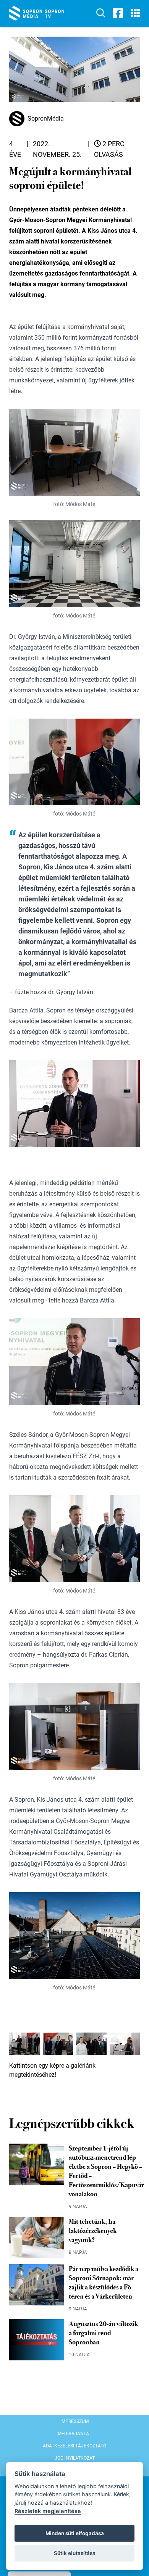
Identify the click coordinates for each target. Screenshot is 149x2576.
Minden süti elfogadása (75, 2533)
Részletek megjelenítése (48, 2511)
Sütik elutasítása (75, 2553)
